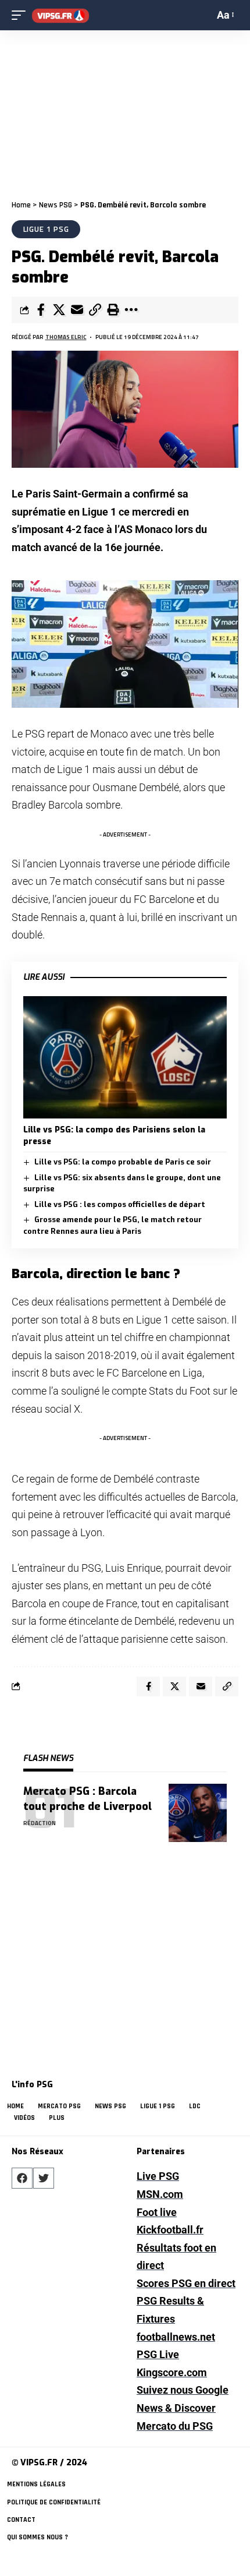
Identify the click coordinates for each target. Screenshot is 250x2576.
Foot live (157, 2212)
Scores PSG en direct (186, 2283)
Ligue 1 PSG (46, 229)
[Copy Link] (95, 310)
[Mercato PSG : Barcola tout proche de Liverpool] (198, 1813)
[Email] (77, 310)
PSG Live (158, 2354)
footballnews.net (176, 2337)
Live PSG (158, 2176)
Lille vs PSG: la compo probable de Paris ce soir (123, 1162)
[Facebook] (22, 2178)
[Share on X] (59, 310)
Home (21, 205)
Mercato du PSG (175, 2426)
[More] (131, 310)
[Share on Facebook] (41, 310)
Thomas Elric (66, 337)
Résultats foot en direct (176, 2257)
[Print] (113, 310)
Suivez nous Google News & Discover (183, 2399)
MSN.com (160, 2194)
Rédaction (40, 1823)
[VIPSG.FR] (60, 15)
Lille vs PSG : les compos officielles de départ (120, 1204)
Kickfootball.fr (170, 2230)
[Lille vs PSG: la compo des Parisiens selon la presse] (125, 1057)
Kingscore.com (172, 2372)
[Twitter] (44, 2178)
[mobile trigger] (22, 15)
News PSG (56, 205)
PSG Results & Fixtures (170, 2310)
